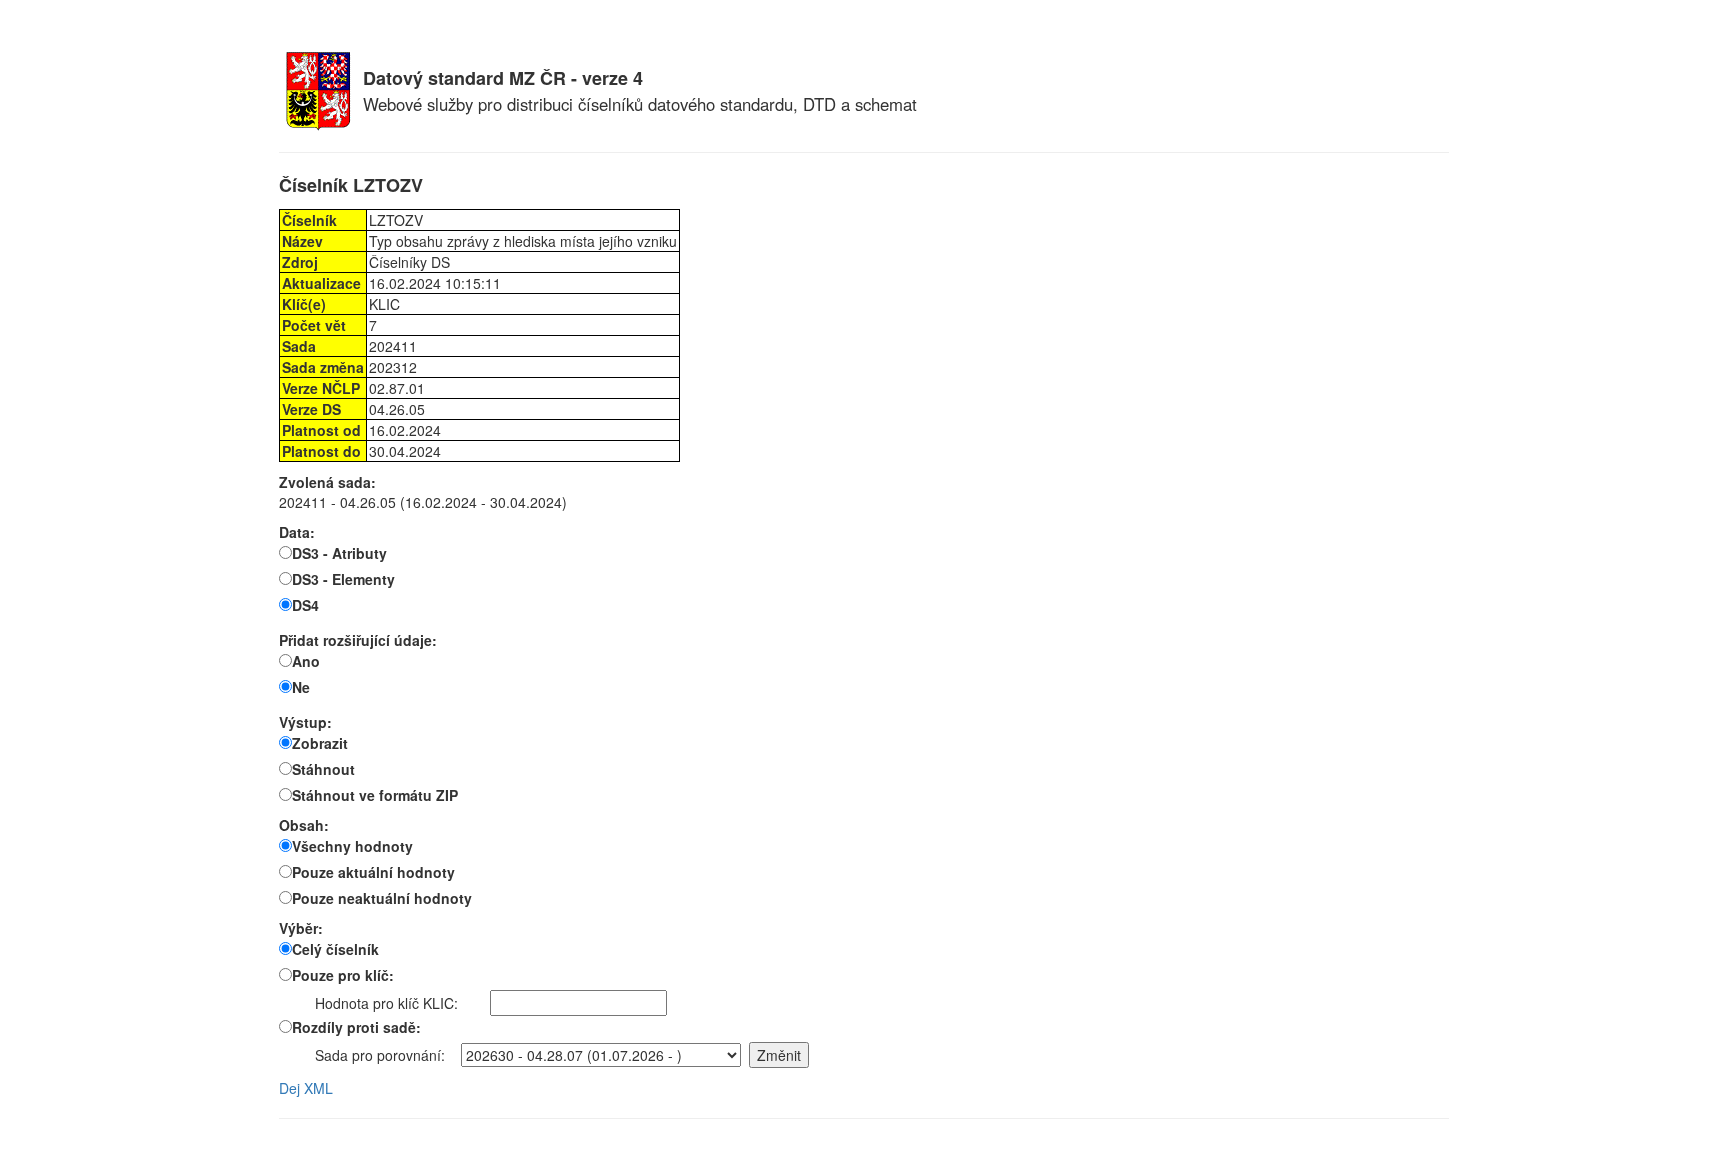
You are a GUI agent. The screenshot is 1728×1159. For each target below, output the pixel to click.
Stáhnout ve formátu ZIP (375, 795)
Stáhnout (323, 769)
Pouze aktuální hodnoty (373, 872)
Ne (301, 687)
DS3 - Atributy (339, 553)
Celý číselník (335, 949)
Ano (306, 661)
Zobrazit (320, 743)
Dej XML (306, 1088)
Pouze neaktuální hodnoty (382, 898)
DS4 (305, 605)
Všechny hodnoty (352, 846)
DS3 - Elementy (343, 579)
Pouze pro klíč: (343, 975)
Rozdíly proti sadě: (356, 1027)
